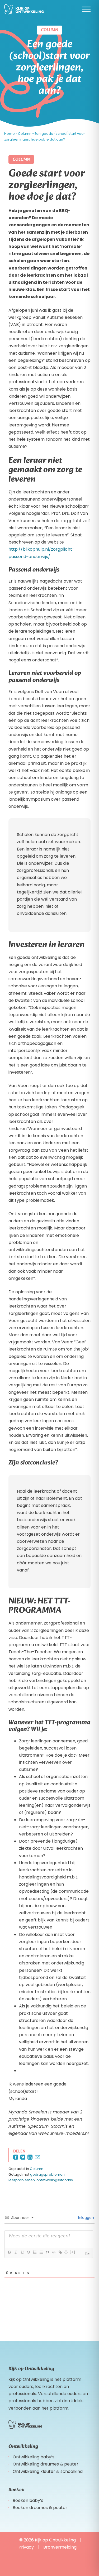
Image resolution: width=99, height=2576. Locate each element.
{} (66, 2252)
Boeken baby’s (28, 2500)
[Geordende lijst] (35, 2252)
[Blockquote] (47, 2252)
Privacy (26, 2547)
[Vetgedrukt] (9, 2252)
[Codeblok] (54, 2252)
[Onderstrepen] (22, 2252)
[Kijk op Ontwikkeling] (24, 10)
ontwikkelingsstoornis (55, 2180)
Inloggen (86, 2218)
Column (25, 134)
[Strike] (28, 2252)
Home (10, 134)
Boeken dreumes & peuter (40, 2508)
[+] (73, 2252)
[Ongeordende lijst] (41, 2252)
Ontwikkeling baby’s (34, 2457)
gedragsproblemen (47, 2174)
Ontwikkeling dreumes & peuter (46, 2464)
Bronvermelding (60, 2547)
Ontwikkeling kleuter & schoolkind (48, 2471)
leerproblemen (22, 2180)
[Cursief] (16, 2252)
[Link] (60, 2252)
